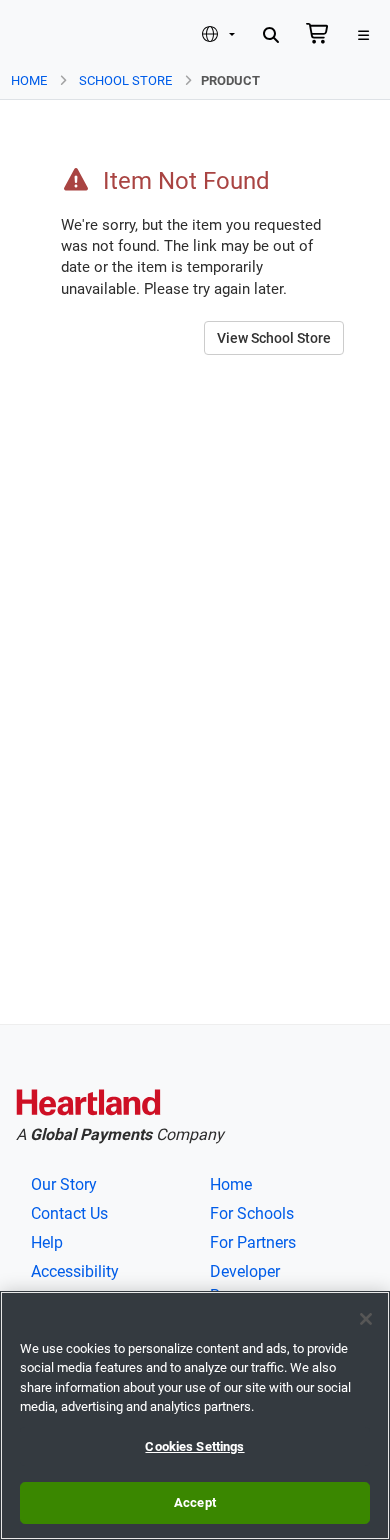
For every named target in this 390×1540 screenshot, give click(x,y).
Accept (195, 1502)
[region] (195, 1415)
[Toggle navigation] (363, 36)
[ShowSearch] (271, 36)
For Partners (253, 1242)
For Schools (252, 1213)
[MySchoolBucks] (48, 35)
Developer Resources (246, 1283)
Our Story (64, 1184)
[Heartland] (88, 1106)
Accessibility (75, 1271)
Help (47, 1242)
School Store (125, 80)
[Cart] (318, 36)
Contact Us (69, 1213)
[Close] (366, 1319)
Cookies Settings (194, 1446)
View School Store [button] (274, 338)
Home (29, 80)
